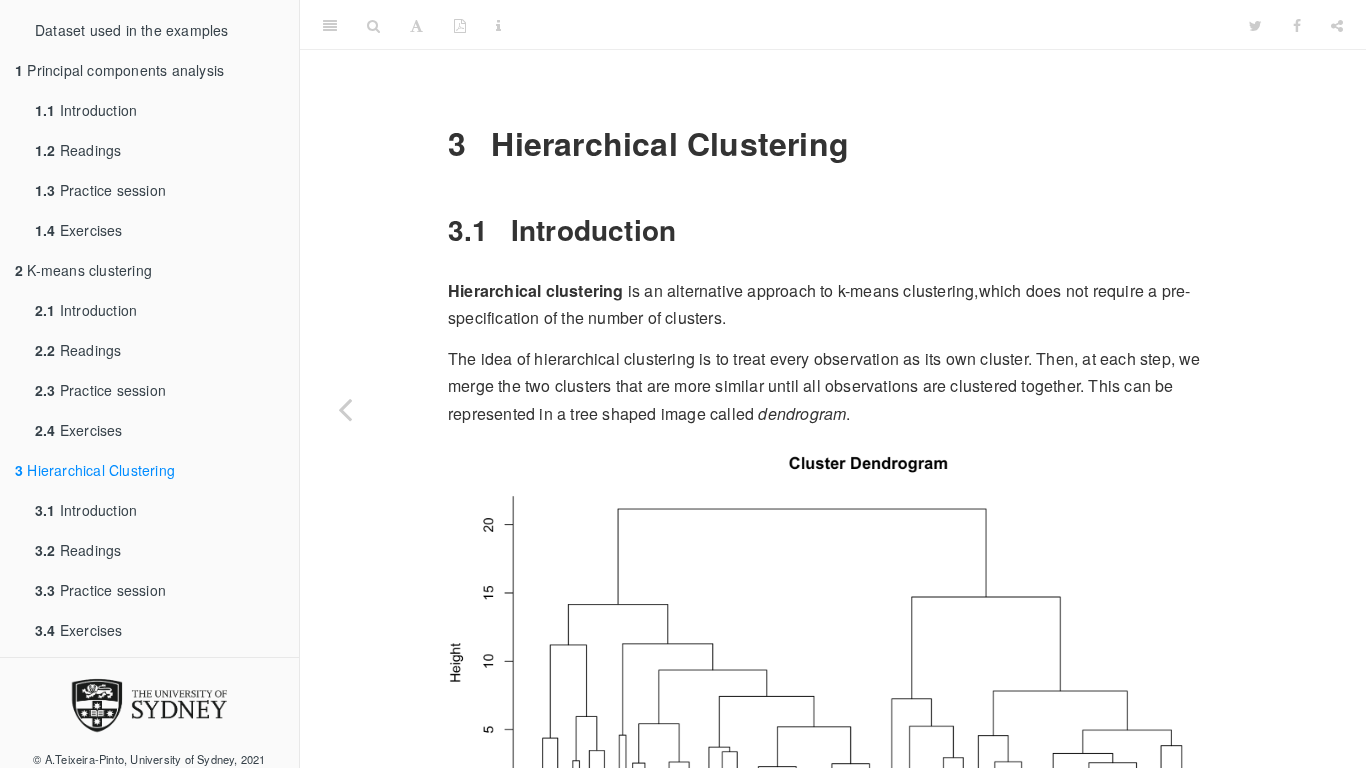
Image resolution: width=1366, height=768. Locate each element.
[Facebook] (1297, 25)
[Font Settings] (416, 25)
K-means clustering (83, 270)
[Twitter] (1255, 25)
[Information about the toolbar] (498, 25)
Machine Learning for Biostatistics (875, 24)
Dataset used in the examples (132, 30)
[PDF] (460, 25)
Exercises (79, 230)
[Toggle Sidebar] (330, 25)
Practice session (100, 190)
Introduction (86, 110)
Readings (78, 150)
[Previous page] (345, 409)
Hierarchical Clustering (95, 470)
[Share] (1337, 25)
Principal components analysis (119, 70)
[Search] (373, 25)
